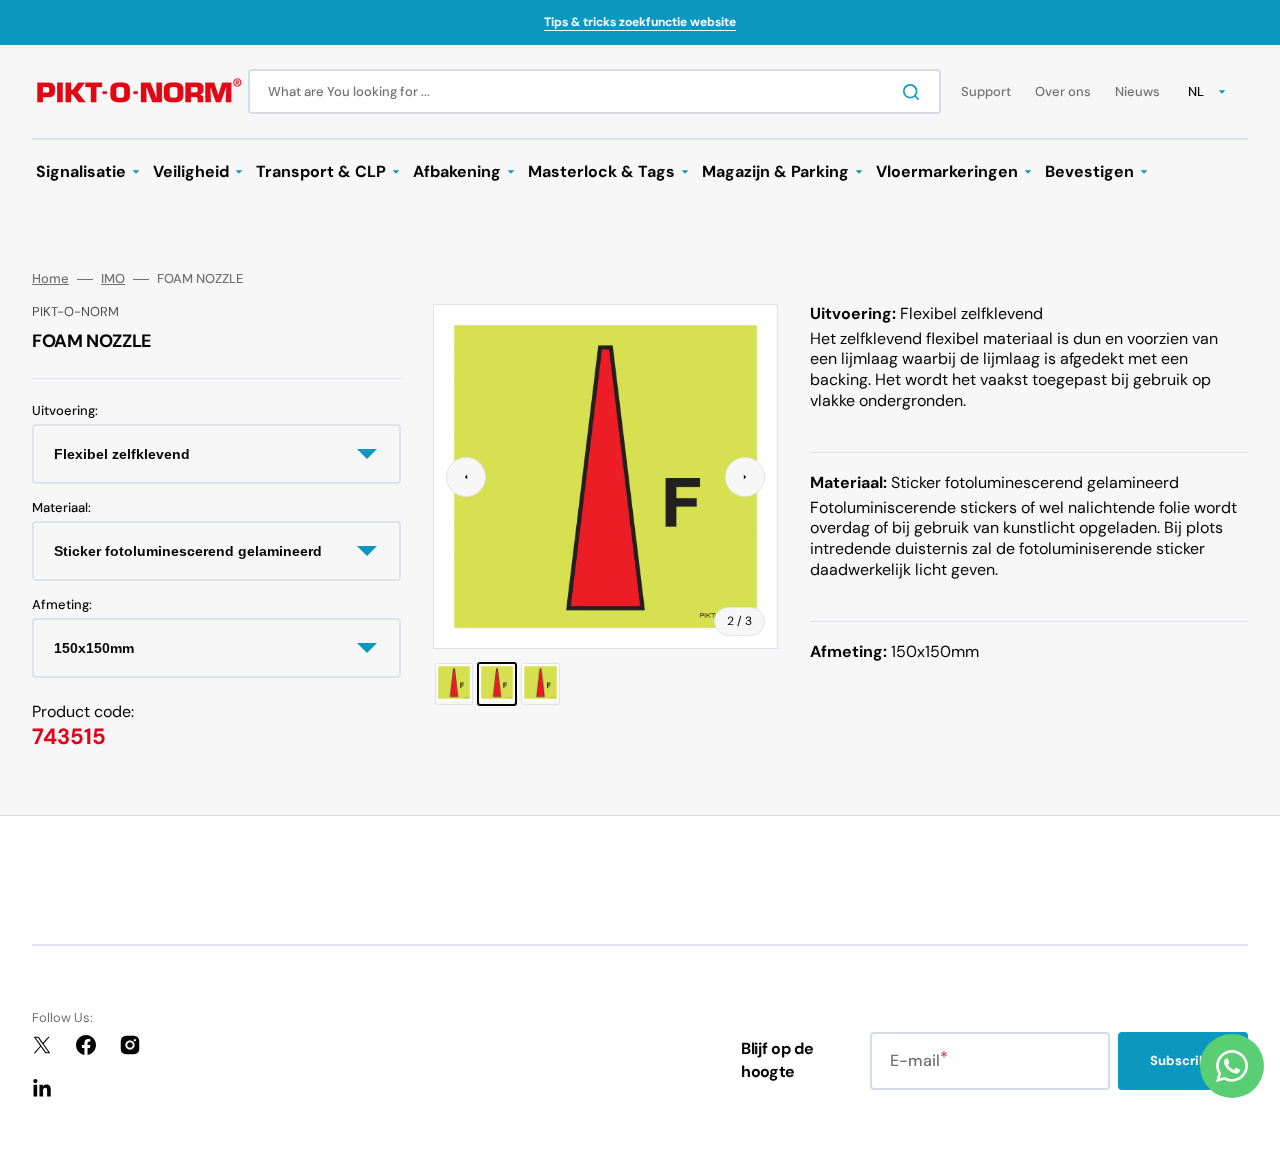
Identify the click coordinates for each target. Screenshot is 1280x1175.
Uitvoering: (65, 411)
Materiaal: (61, 508)
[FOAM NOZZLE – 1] (454, 683)
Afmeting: (62, 605)
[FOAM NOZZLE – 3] (540, 683)
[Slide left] (466, 477)
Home (50, 279)
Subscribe (1183, 1060)
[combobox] (594, 91)
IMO (113, 279)
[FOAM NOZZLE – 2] (497, 683)
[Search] (915, 92)
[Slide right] (745, 477)
